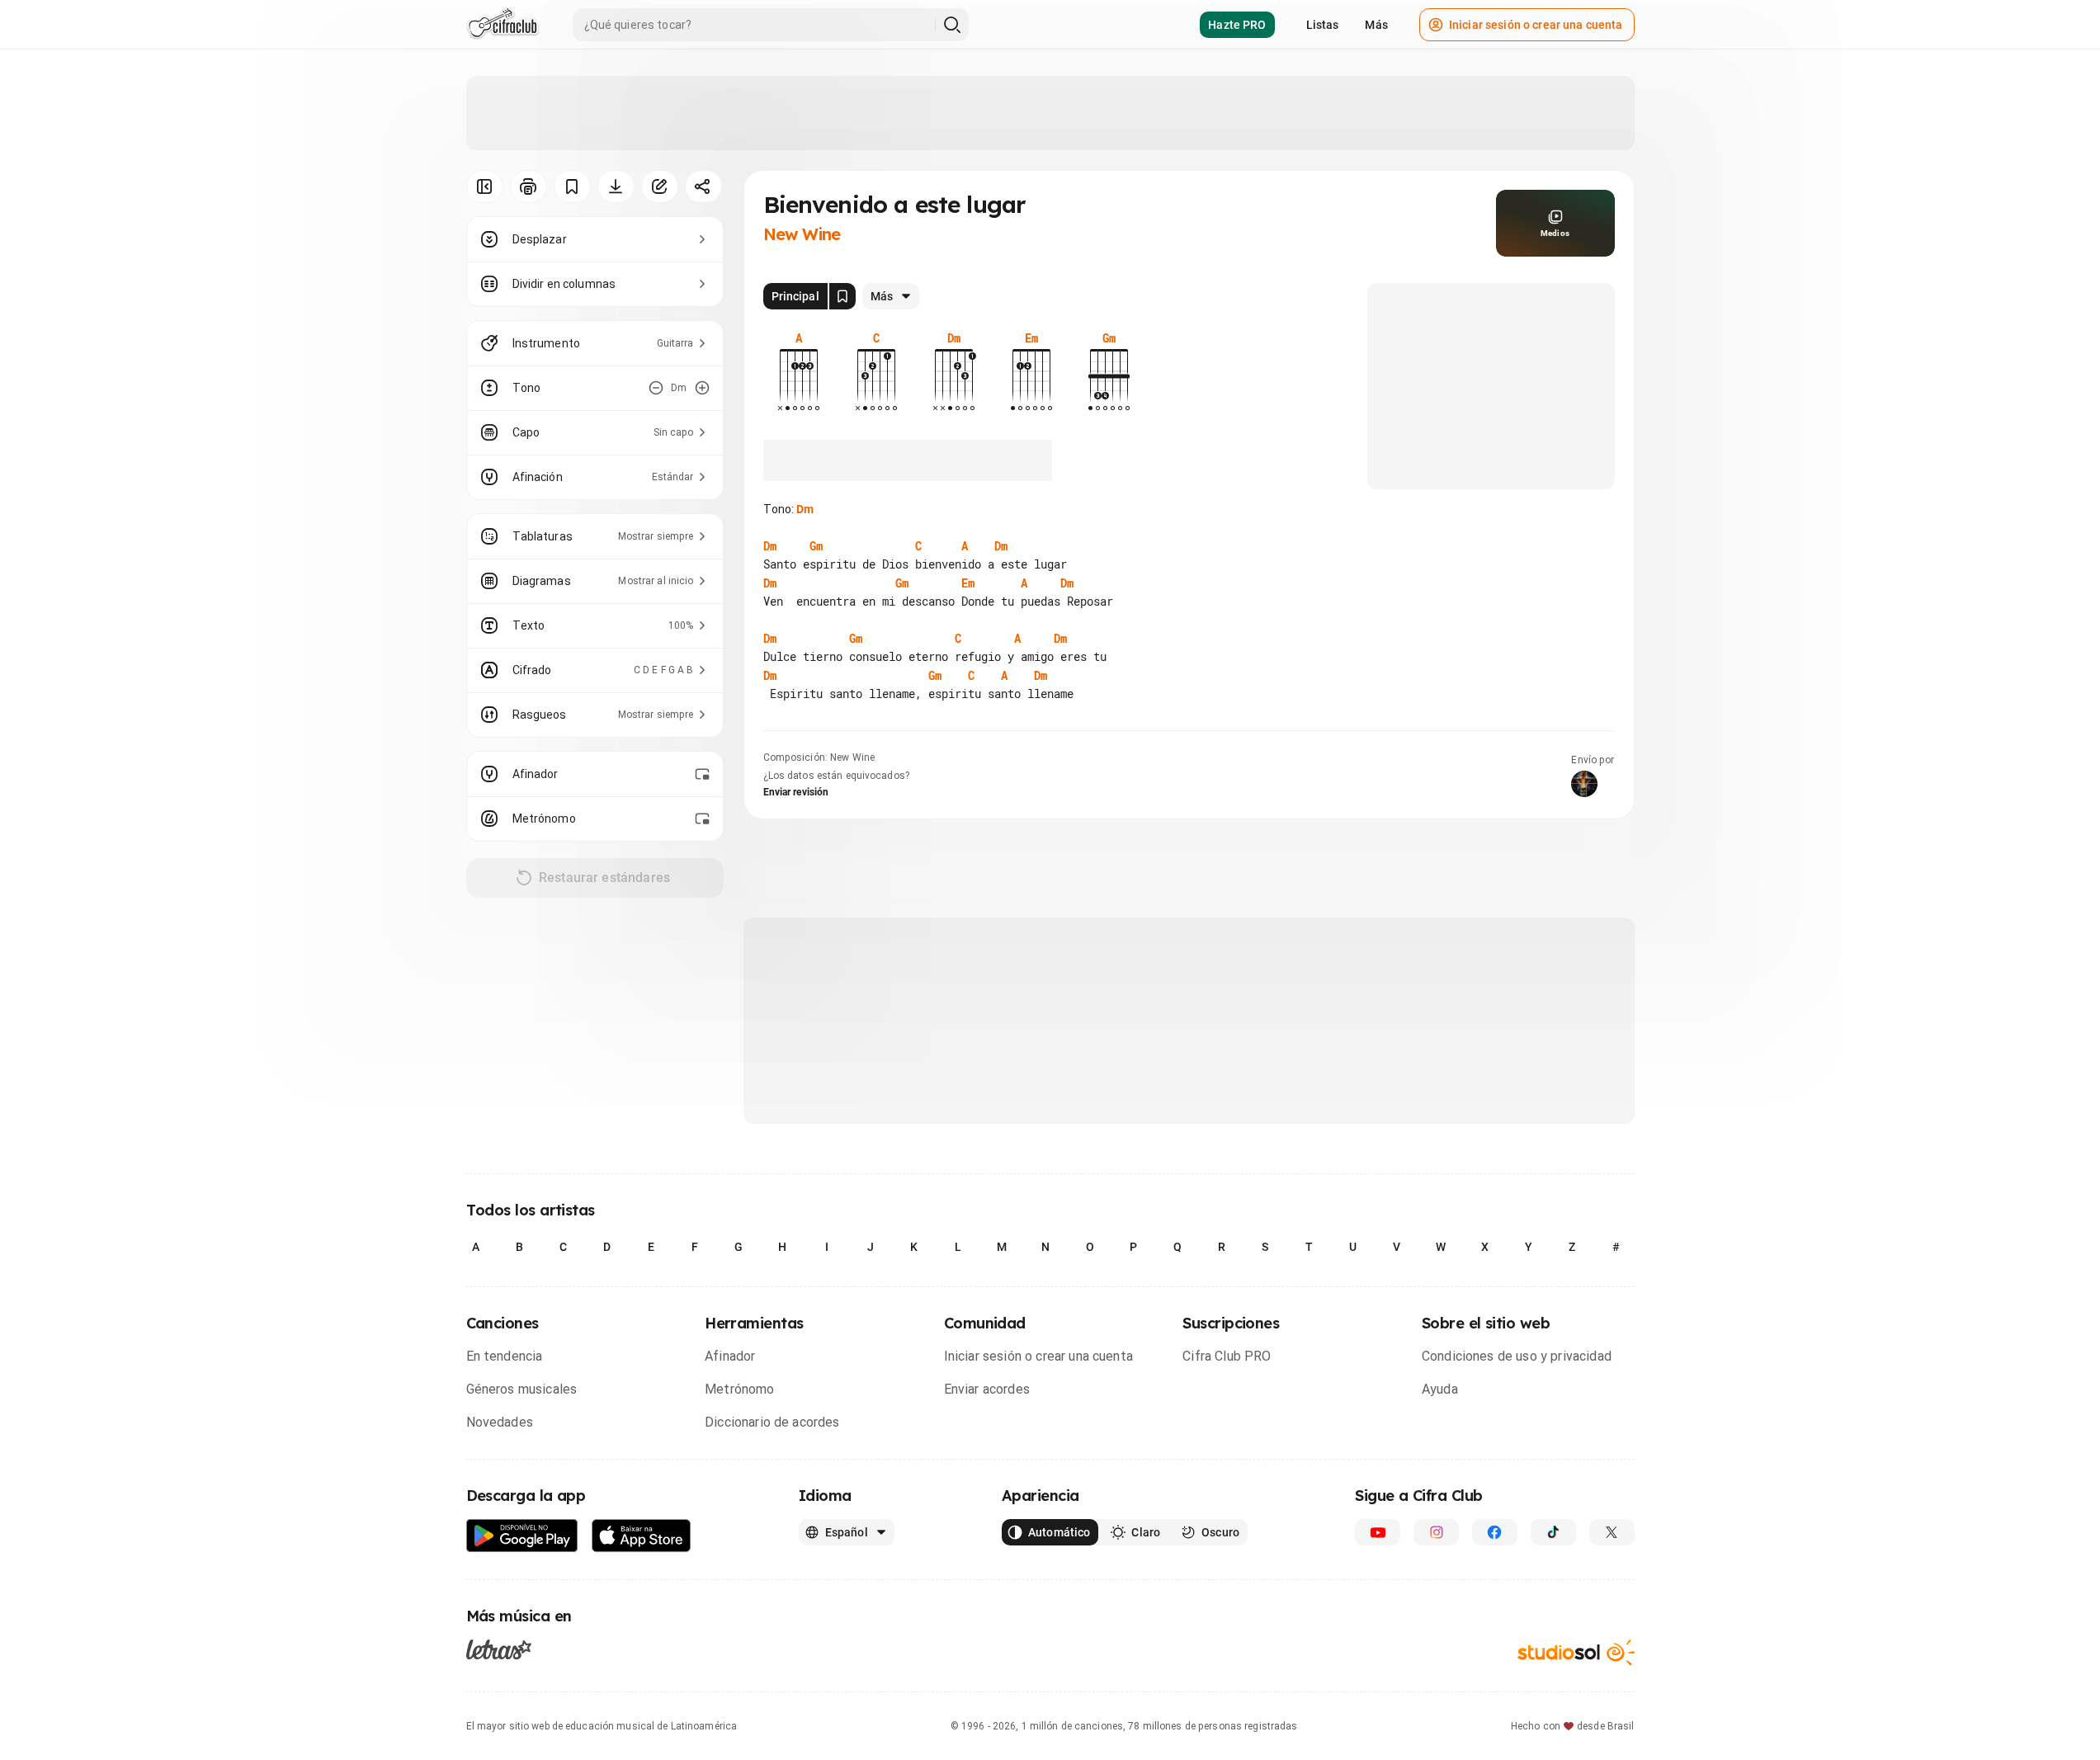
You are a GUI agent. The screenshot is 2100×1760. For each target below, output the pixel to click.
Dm (805, 509)
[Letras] (499, 1649)
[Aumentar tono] (702, 388)
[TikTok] (1553, 1532)
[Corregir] (660, 186)
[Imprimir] (529, 186)
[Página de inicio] (503, 25)
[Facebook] (1495, 1532)
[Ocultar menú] (485, 186)
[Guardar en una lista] (572, 186)
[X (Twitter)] (1612, 1532)
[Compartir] (703, 186)
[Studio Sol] (1576, 1652)
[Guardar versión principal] (842, 296)
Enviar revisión (796, 792)
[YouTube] (1378, 1532)
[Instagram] (1436, 1532)
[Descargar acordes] (616, 186)
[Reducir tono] (656, 388)
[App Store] (642, 1536)
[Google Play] (522, 1536)
